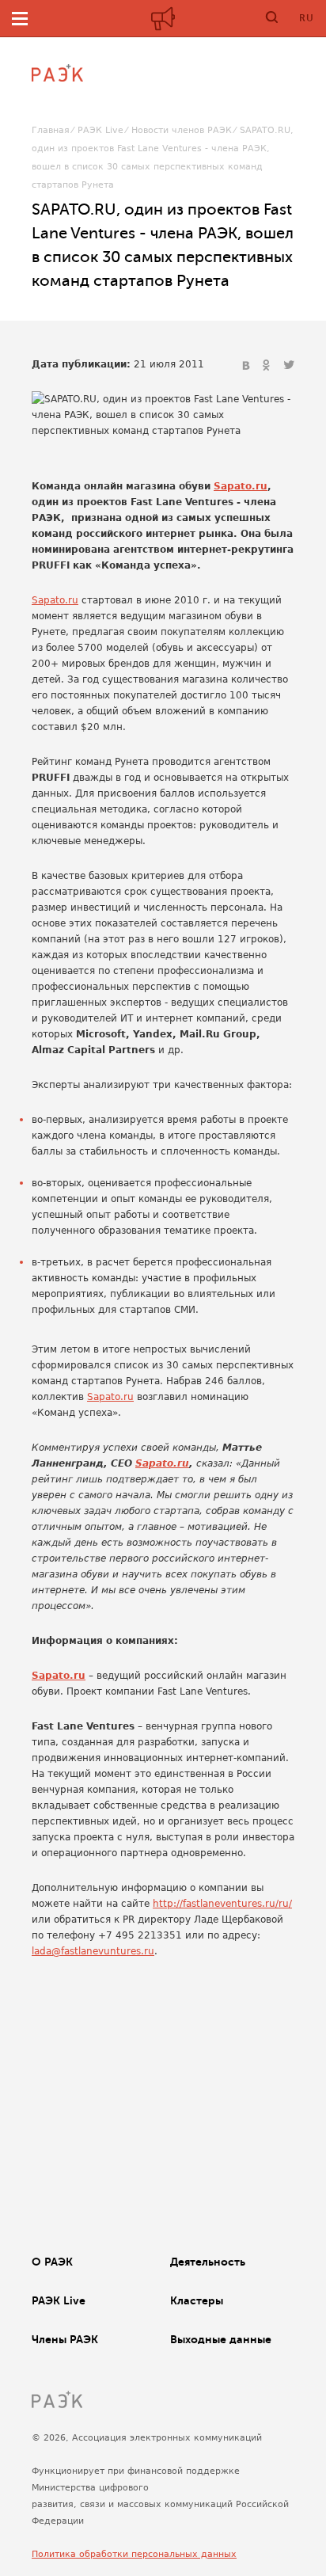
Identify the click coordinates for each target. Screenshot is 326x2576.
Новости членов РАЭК (182, 130)
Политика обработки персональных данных (134, 2554)
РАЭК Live (100, 130)
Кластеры (197, 2300)
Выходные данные (221, 2339)
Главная (51, 130)
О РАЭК (52, 2262)
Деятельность (208, 2262)
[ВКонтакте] (248, 366)
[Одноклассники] (268, 366)
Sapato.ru (241, 486)
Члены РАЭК (65, 2339)
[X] (289, 366)
